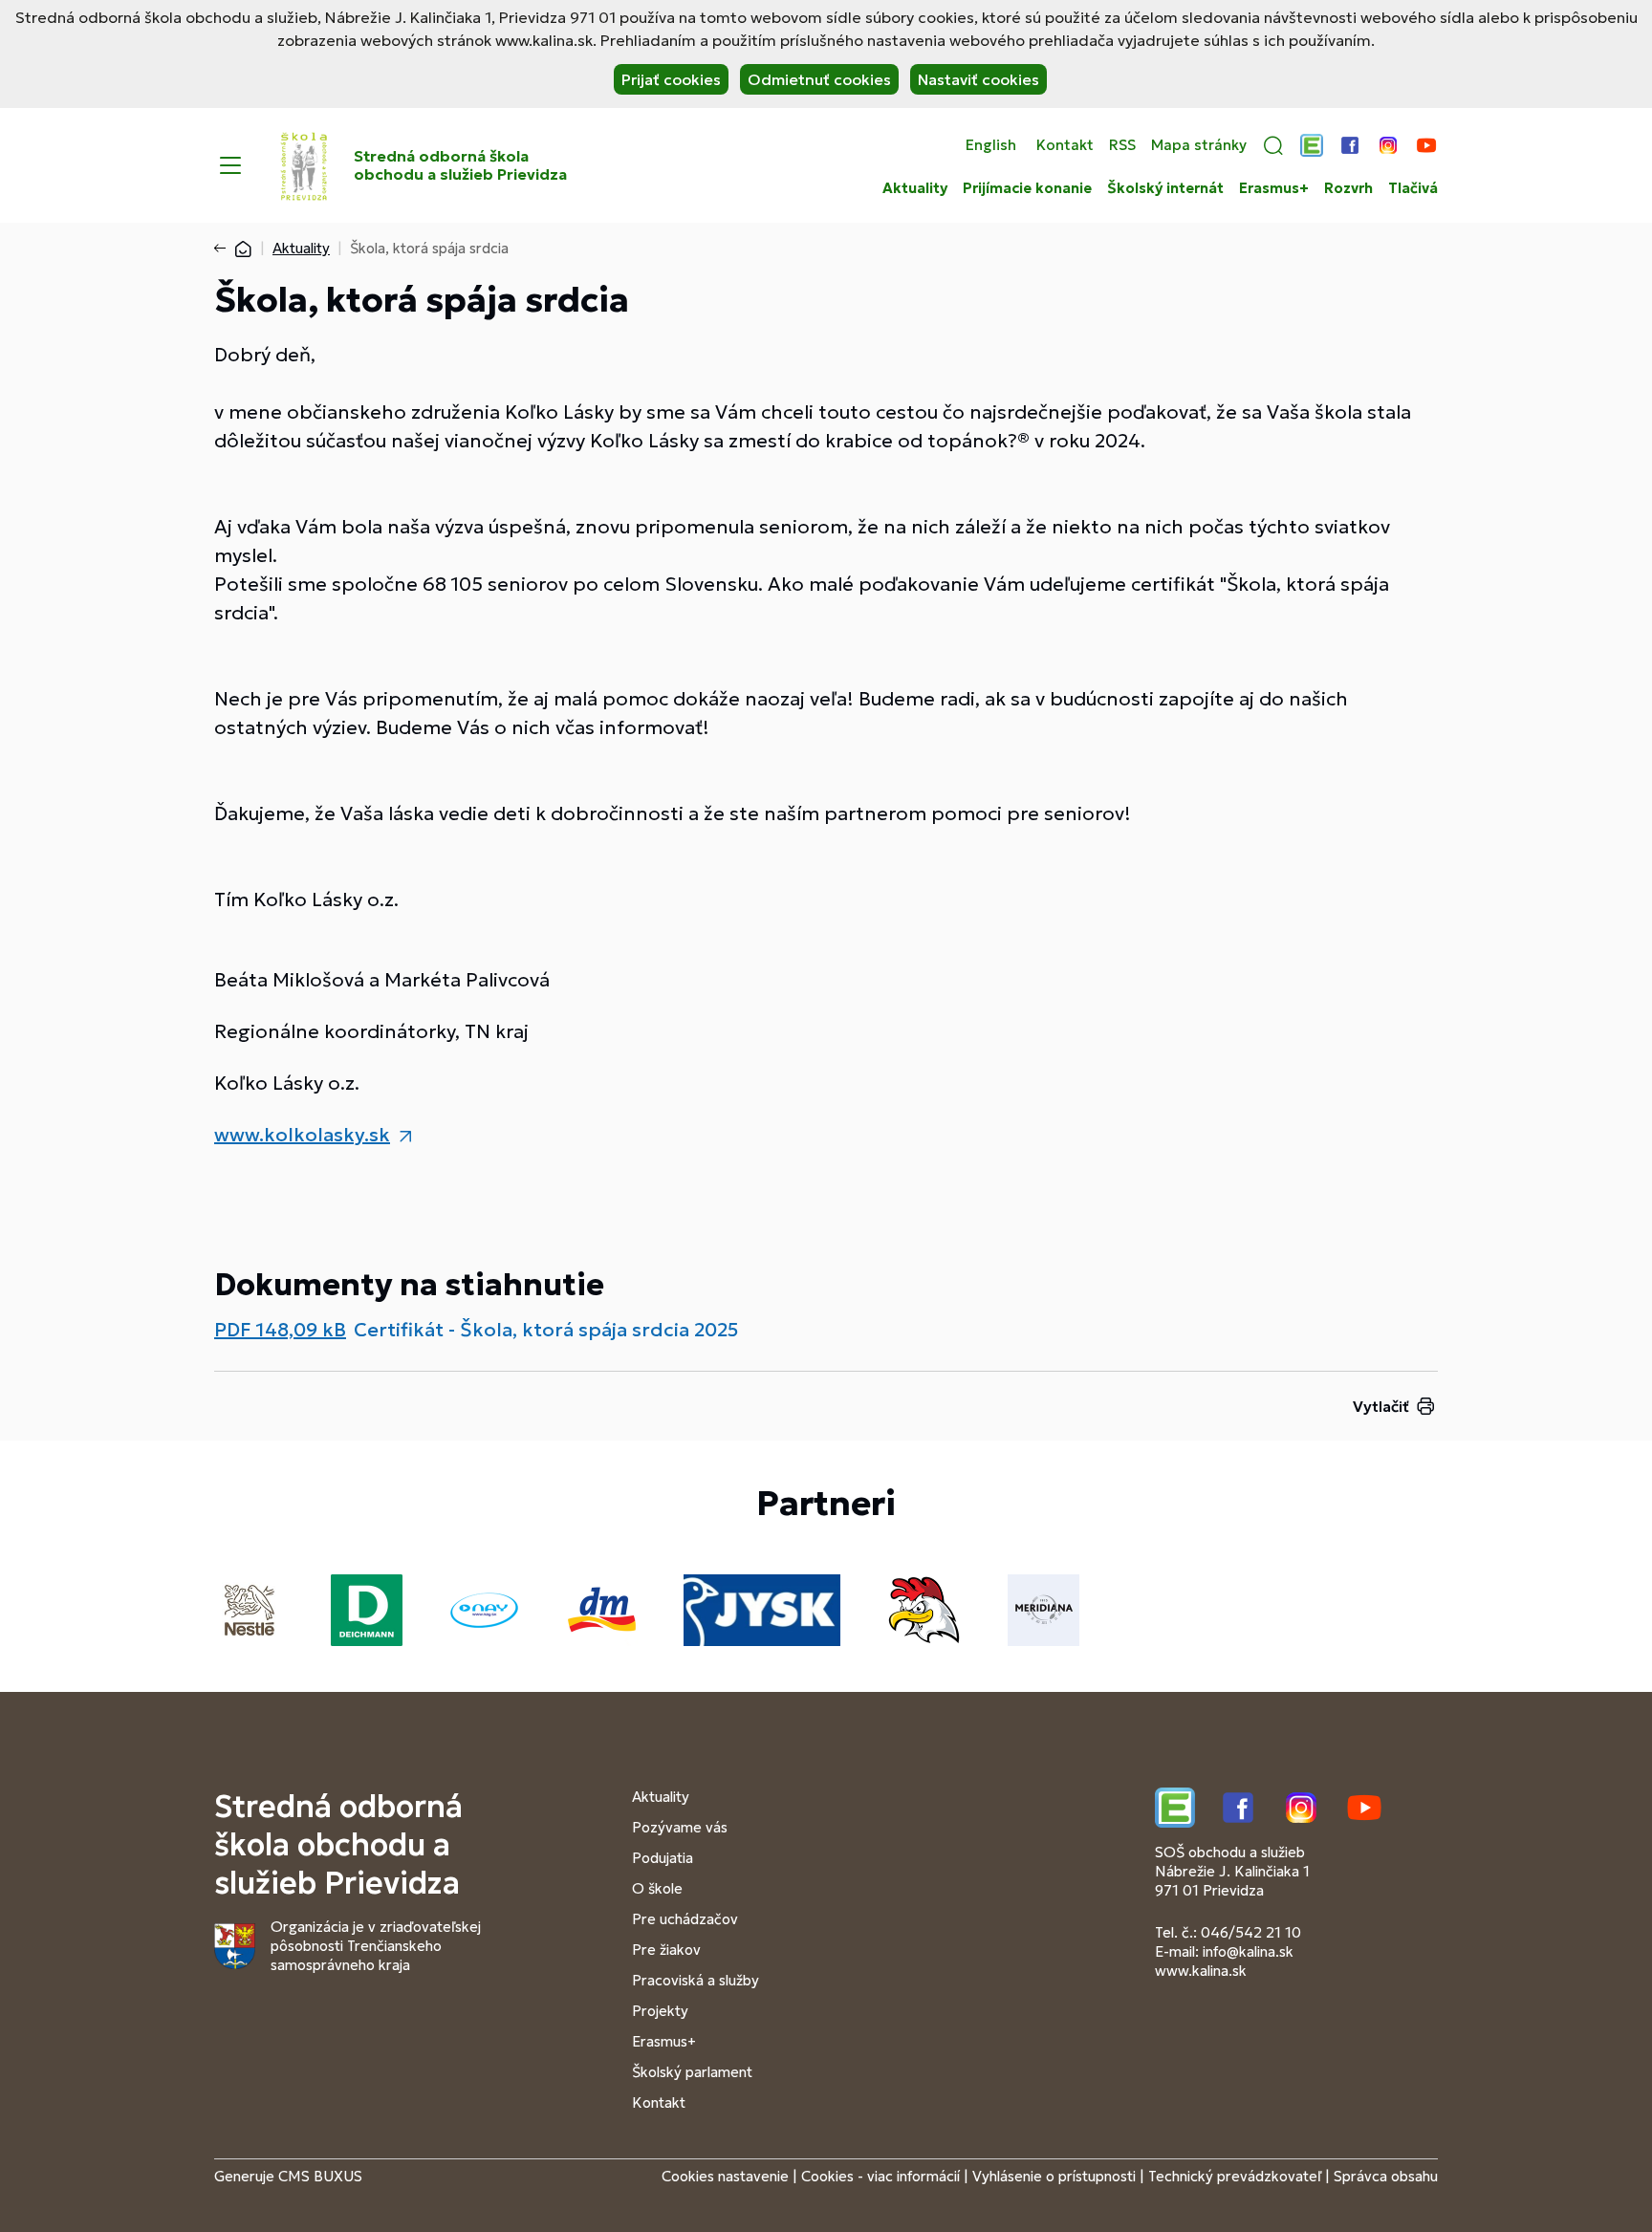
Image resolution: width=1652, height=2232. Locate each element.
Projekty (660, 2011)
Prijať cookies (671, 79)
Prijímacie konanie (1027, 188)
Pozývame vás (680, 1827)
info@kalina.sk (1248, 1951)
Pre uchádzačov (685, 1919)
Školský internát (1165, 188)
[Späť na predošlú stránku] (224, 249)
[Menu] (230, 165)
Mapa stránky (1199, 145)
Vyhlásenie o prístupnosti (1054, 2176)
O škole (657, 1888)
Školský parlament (692, 2072)
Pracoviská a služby (696, 1980)
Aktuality (915, 188)
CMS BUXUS (320, 2176)
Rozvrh (1348, 188)
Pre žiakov (666, 1950)
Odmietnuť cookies (819, 79)
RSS (1122, 145)
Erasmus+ (1274, 188)
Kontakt (1065, 145)
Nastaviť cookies (978, 79)
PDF (280, 1330)
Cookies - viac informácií (880, 2176)
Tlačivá (1413, 188)
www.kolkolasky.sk (302, 1135)
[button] (1273, 145)
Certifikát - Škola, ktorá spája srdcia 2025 (546, 1330)
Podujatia (663, 1858)
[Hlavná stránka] (243, 248)
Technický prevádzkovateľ (1235, 2176)
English (991, 145)
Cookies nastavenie (725, 2176)
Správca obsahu (1386, 2176)
